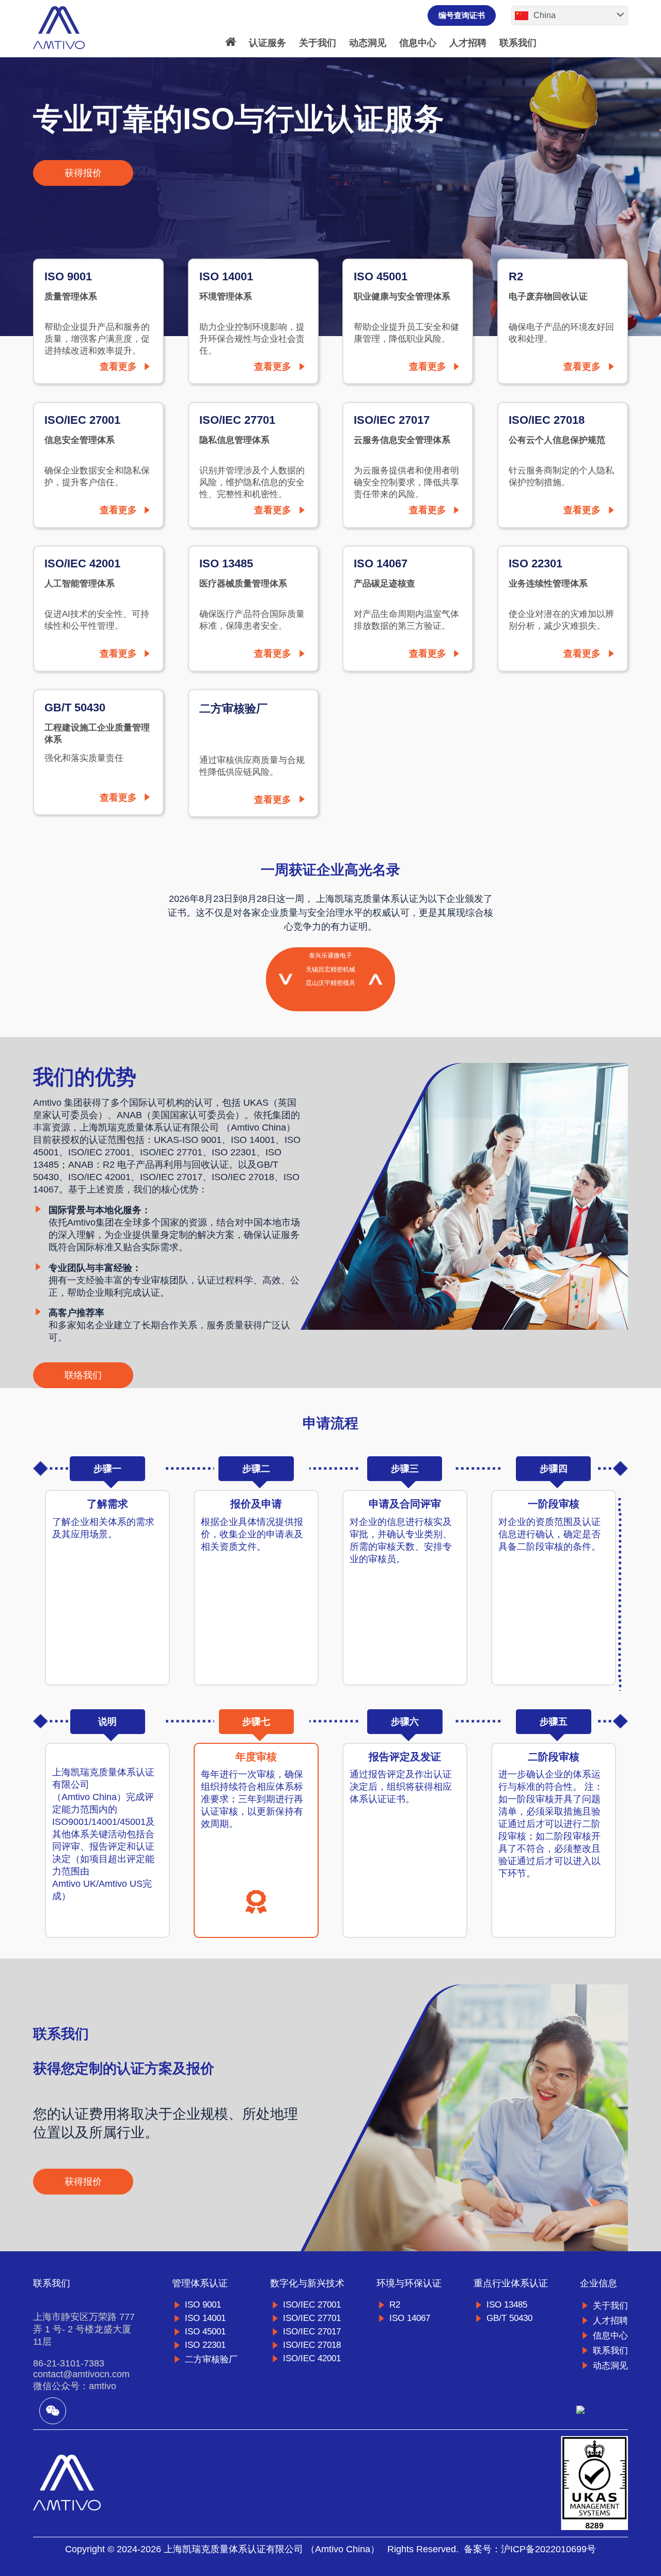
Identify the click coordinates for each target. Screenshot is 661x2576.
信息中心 (418, 43)
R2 (395, 2305)
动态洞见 (368, 43)
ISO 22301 (205, 2345)
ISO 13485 (507, 2305)
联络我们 (83, 1375)
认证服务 (267, 43)
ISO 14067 (410, 2318)
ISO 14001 (205, 2318)
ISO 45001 (205, 2332)
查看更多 (118, 367)
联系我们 (518, 43)
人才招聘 (468, 43)
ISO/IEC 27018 (312, 2345)
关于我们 (318, 43)
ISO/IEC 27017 (312, 2332)
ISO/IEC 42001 (312, 2358)
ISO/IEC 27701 (312, 2318)
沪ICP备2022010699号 (548, 2549)
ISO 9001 (203, 2305)
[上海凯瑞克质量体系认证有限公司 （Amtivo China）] (59, 28)
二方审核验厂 (211, 2359)
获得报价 (83, 173)
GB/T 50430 (509, 2318)
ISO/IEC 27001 (312, 2305)
